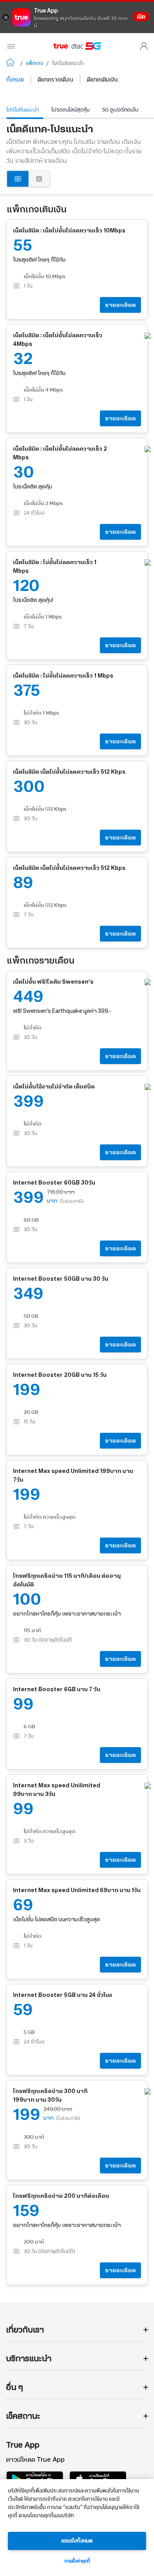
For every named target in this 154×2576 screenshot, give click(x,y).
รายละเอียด (120, 305)
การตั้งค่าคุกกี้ (77, 2561)
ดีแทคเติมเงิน (102, 80)
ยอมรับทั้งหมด (77, 2541)
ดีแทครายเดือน (55, 80)
